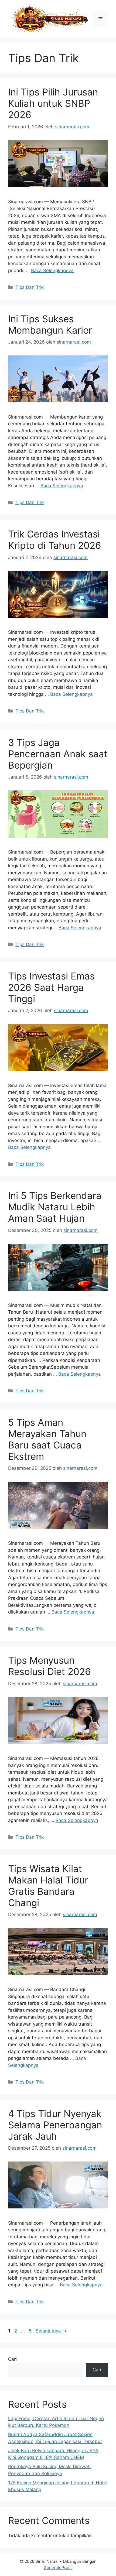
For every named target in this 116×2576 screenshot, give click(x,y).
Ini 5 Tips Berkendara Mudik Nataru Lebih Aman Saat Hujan (55, 1207)
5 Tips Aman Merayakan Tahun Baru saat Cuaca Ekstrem (47, 1439)
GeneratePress (58, 2568)
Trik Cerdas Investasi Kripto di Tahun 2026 (55, 540)
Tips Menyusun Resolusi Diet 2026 (50, 1666)
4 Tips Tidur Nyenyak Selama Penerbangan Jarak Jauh (55, 2125)
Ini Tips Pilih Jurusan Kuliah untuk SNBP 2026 (53, 103)
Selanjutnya (51, 2331)
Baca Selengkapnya (52, 270)
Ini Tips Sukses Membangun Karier (50, 324)
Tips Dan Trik (30, 287)
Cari (12, 2359)
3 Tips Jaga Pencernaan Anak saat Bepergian (58, 754)
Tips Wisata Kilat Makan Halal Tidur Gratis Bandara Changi (48, 1886)
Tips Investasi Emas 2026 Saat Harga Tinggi (51, 987)
